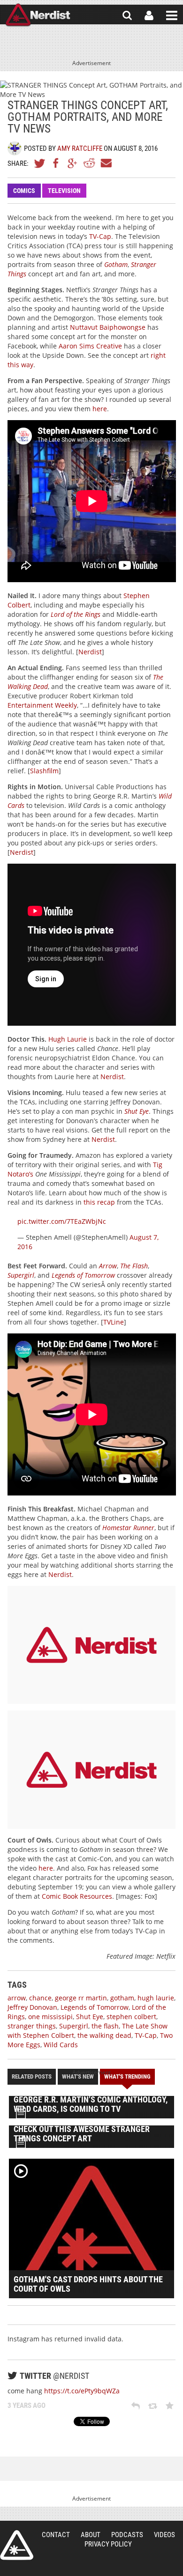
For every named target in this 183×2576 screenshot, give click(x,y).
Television (64, 191)
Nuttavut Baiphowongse (108, 327)
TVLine (114, 1322)
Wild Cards (61, 2045)
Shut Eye (137, 1111)
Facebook (56, 163)
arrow (17, 1998)
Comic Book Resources (77, 1896)
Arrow (108, 1266)
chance (40, 1998)
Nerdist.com (17, 2545)
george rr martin (81, 1998)
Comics (24, 191)
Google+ (73, 163)
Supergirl (21, 1275)
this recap (99, 1202)
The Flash (134, 1266)
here (100, 409)
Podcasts (127, 2535)
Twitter (40, 163)
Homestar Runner (128, 1528)
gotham (122, 1998)
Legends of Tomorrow (83, 1275)
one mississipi (50, 2017)
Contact (56, 2535)
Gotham (116, 264)
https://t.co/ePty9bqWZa (82, 2391)
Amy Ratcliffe (80, 148)
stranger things (32, 2026)
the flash (105, 2026)
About (91, 2535)
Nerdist (38, 15)
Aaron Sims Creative (90, 346)
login (149, 15)
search (127, 15)
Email (106, 163)
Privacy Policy (108, 2544)
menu (172, 15)
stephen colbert (131, 2017)
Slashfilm (44, 771)
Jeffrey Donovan (32, 2007)
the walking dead (104, 2035)
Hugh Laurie (68, 1039)
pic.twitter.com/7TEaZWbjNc (62, 1221)
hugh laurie (156, 1998)
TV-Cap (100, 236)
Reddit (89, 163)
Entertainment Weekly (42, 705)
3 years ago (27, 2406)
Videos (164, 2535)
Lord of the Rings (76, 614)
